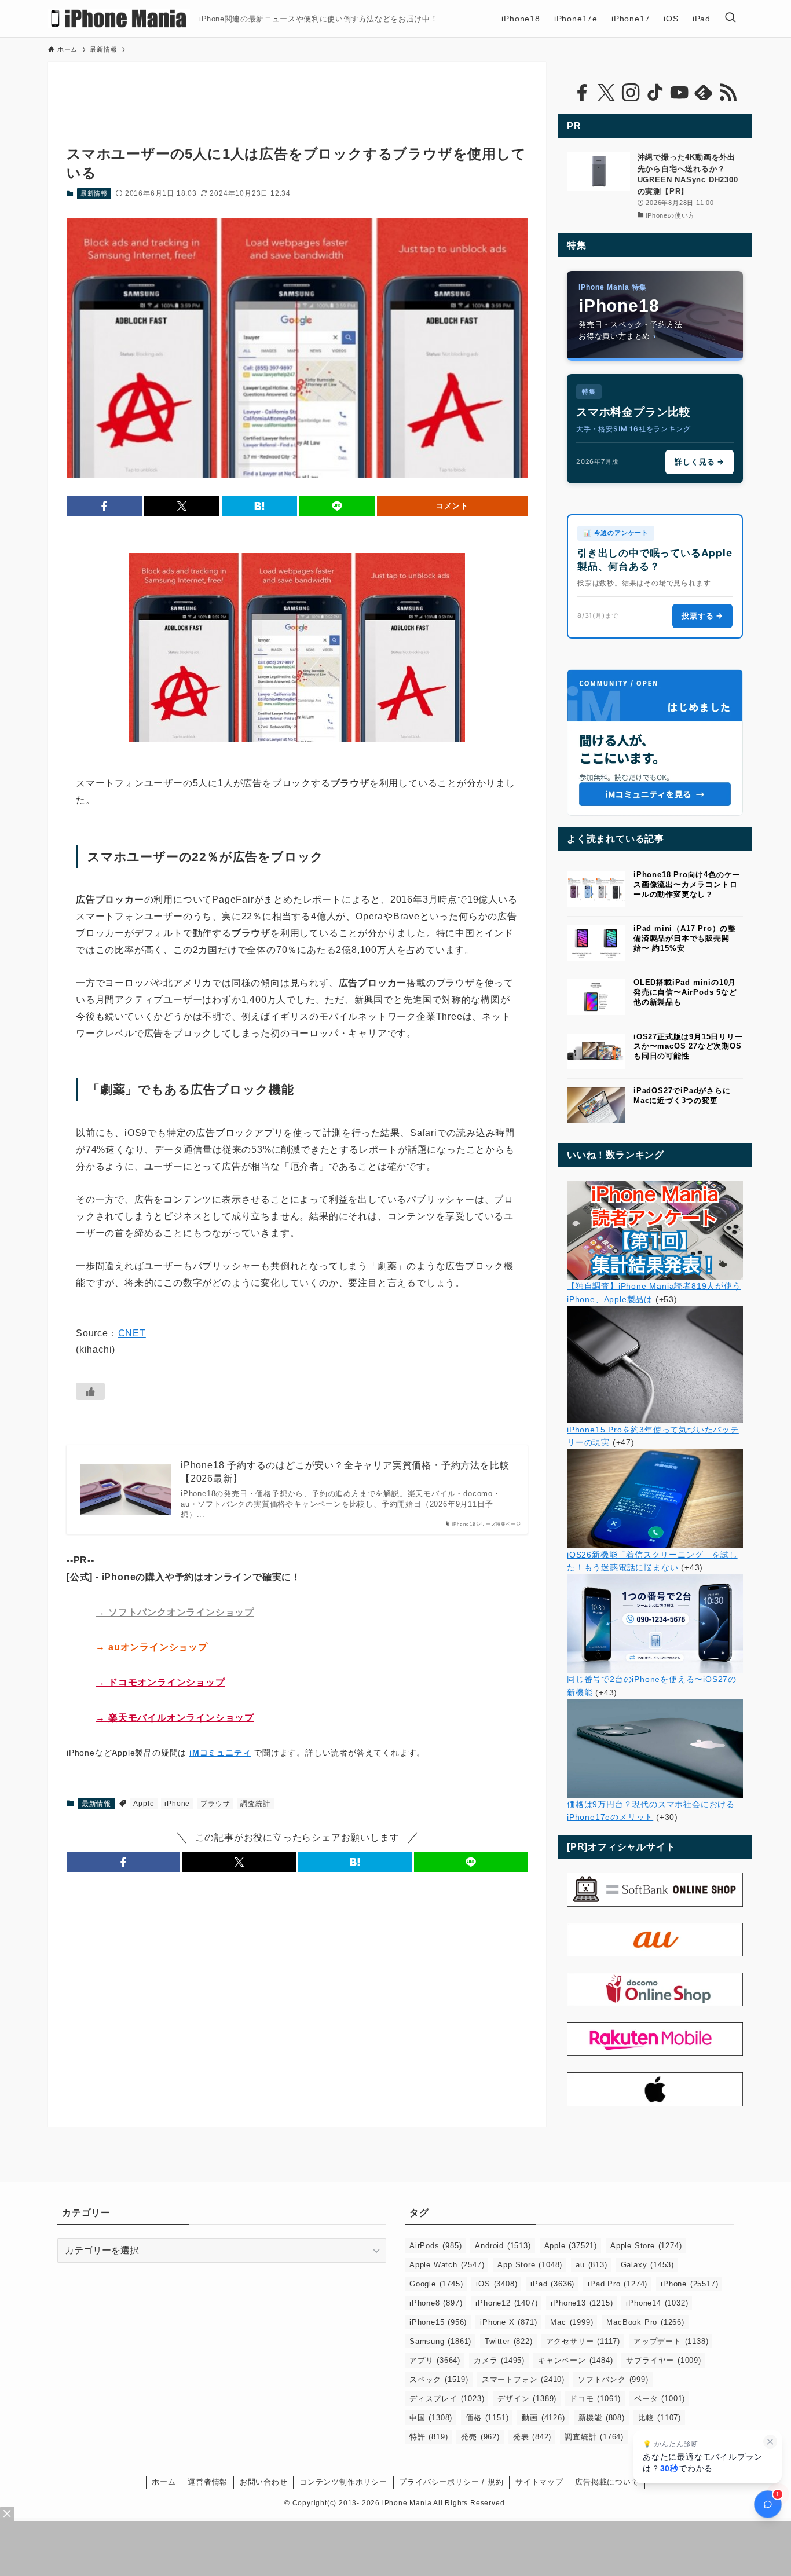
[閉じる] (770, 2442)
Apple (144, 1804)
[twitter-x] (606, 93)
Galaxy (647, 2265)
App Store (530, 2265)
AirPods (435, 2246)
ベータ (660, 2399)
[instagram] (631, 93)
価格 (487, 2418)
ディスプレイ (447, 2399)
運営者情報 (208, 2482)
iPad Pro (618, 2284)
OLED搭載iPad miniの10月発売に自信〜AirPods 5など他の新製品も (685, 992)
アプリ (435, 2360)
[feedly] (704, 93)
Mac (572, 2322)
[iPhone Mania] (119, 19)
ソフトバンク (613, 2379)
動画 (543, 2418)
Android (503, 2246)
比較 (660, 2418)
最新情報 (94, 193)
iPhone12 (506, 2303)
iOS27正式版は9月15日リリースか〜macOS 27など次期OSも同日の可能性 (688, 1047)
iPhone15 (438, 2322)
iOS (497, 2284)
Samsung (440, 2341)
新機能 (602, 2418)
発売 (480, 2437)
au (591, 2265)
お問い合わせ (264, 2482)
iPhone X (508, 2322)
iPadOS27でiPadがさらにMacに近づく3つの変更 (682, 1095)
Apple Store (646, 2246)
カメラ (499, 2360)
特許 (429, 2437)
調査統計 (255, 1804)
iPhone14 (657, 2303)
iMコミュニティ (220, 1753)
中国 (431, 2418)
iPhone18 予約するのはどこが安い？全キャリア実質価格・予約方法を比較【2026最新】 (345, 1472)
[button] (104, 506)
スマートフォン (523, 2379)
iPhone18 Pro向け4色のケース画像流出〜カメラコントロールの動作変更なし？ (687, 884)
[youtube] (679, 93)
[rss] (728, 93)
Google (436, 2284)
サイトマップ (539, 2482)
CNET (132, 1333)
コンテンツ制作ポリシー (343, 2482)
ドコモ (595, 2399)
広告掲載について (607, 2482)
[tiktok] (655, 93)
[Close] (7, 2514)
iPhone (177, 1804)
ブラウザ (215, 1804)
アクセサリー (583, 2341)
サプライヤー (663, 2360)
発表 (532, 2437)
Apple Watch (447, 2265)
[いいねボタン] (90, 1391)
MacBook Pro (645, 2322)
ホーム (164, 2482)
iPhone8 (436, 2303)
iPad (552, 2284)
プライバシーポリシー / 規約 (451, 2482)
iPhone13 (582, 2303)
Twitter (508, 2341)
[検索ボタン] (730, 19)
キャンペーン (575, 2360)
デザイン (527, 2399)
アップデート (671, 2341)
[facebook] (582, 93)
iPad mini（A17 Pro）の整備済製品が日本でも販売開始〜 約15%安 (685, 938)
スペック (439, 2379)
